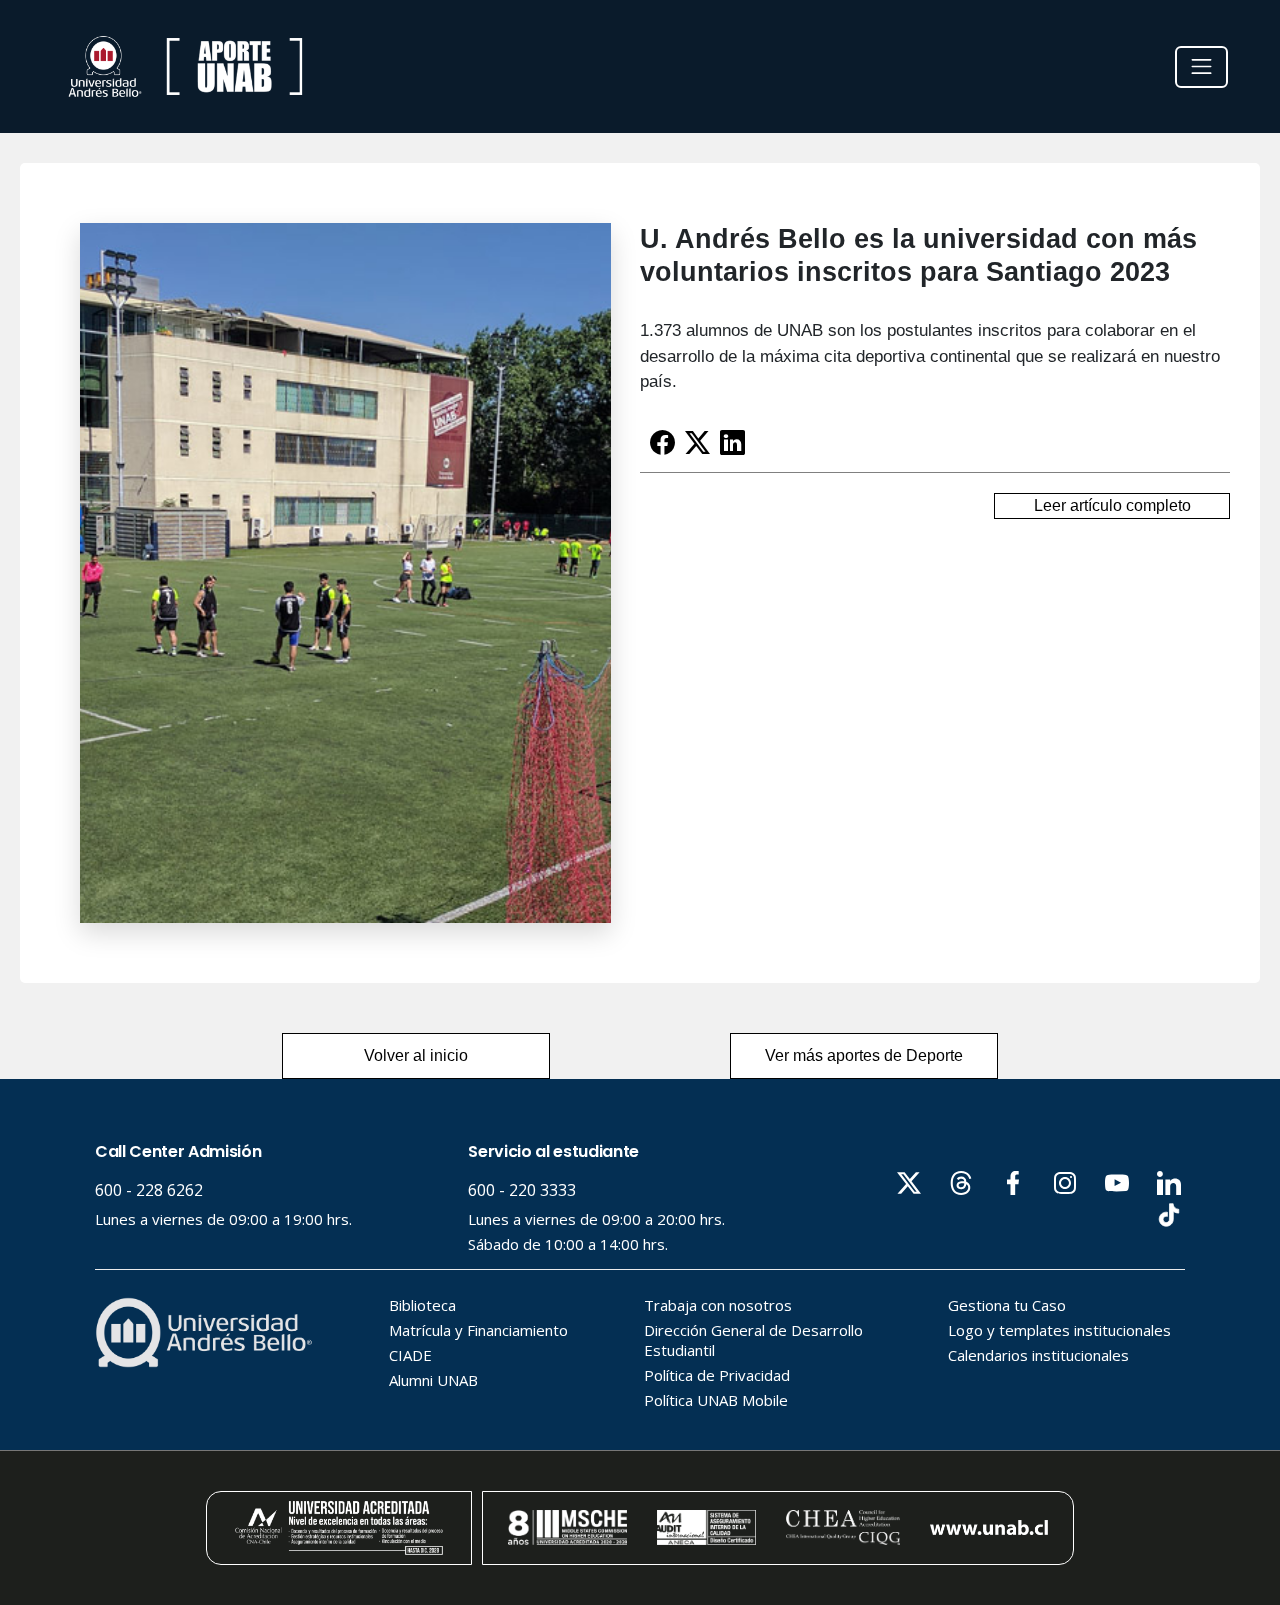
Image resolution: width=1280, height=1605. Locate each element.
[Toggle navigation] (1201, 67)
